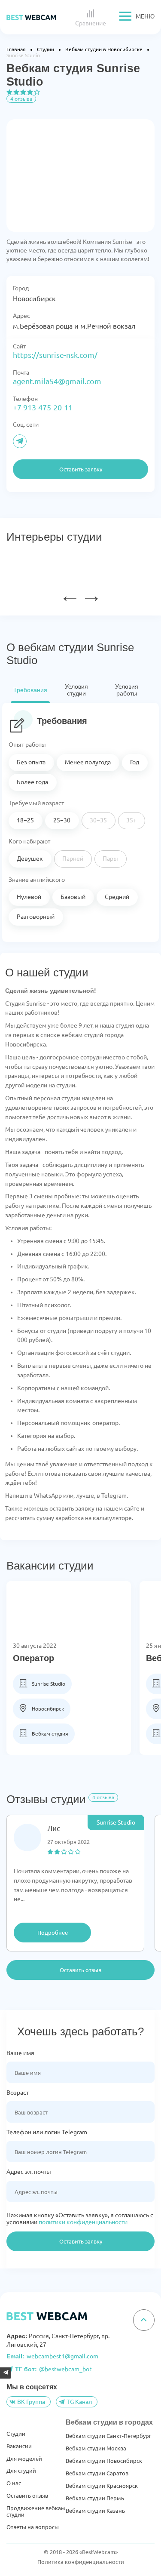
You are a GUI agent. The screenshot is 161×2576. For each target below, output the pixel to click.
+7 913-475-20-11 (43, 407)
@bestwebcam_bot (53, 2369)
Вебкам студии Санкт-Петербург (108, 2436)
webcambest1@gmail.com (52, 2356)
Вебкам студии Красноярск (102, 2486)
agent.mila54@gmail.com (57, 381)
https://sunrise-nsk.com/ (55, 355)
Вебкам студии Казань (95, 2511)
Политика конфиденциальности (81, 2562)
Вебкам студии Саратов (97, 2473)
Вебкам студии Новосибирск (104, 2461)
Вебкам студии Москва (96, 2448)
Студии (16, 2434)
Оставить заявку (81, 2241)
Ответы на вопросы (33, 2527)
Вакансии (19, 2446)
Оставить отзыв (80, 1970)
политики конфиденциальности (83, 2222)
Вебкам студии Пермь (95, 2498)
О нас (14, 2483)
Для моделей (24, 2459)
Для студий (21, 2471)
